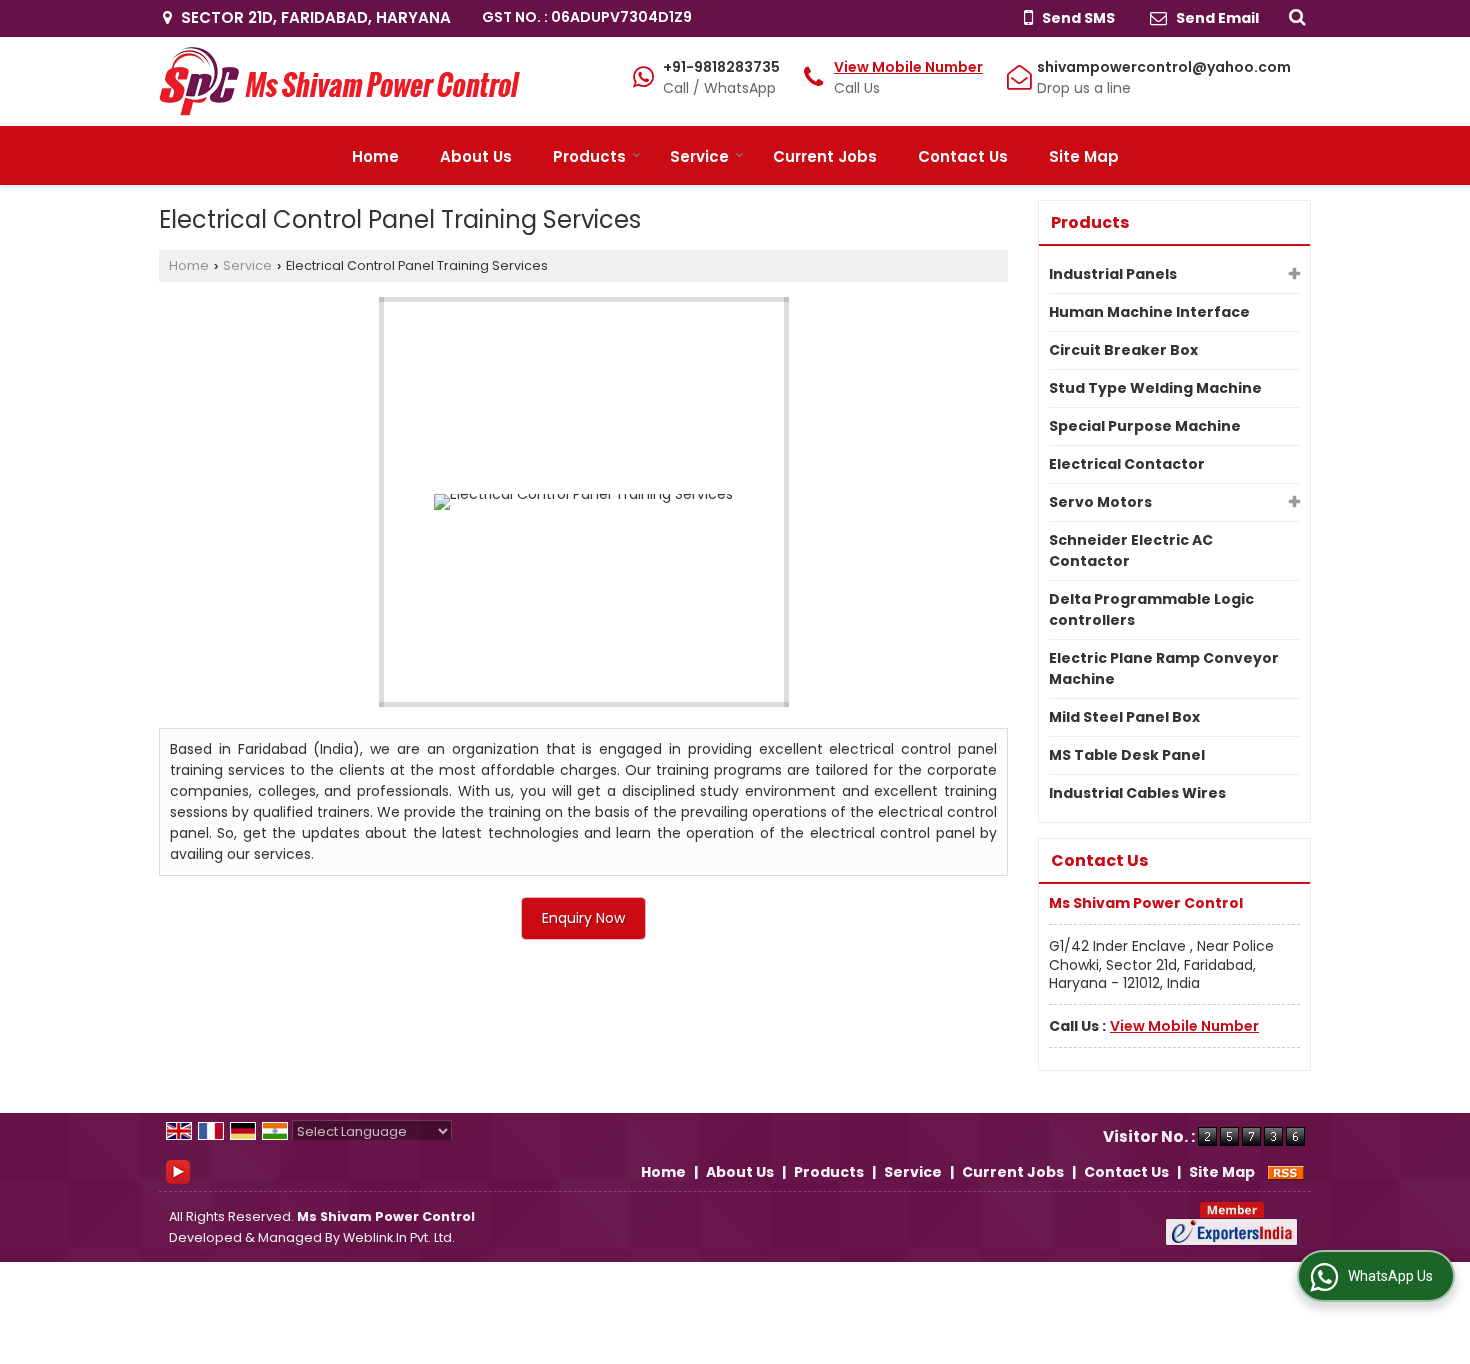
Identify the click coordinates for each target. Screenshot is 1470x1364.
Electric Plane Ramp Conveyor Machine (1164, 668)
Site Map (1084, 156)
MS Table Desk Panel (1127, 755)
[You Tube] (178, 1171)
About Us (476, 156)
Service (699, 156)
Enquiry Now (583, 918)
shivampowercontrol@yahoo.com (1164, 67)
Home (375, 156)
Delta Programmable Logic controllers (1151, 609)
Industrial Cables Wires (1137, 793)
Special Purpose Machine (1145, 426)
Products (589, 156)
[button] (908, 67)
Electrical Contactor (1127, 464)
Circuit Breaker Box (1123, 350)
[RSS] (1286, 1172)
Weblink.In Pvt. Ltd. (399, 1237)
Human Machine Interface (1149, 312)
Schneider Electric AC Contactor (1131, 550)
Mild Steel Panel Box (1124, 717)
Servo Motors (1100, 502)
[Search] (1294, 16)
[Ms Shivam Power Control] (339, 81)
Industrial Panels (1113, 274)
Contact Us (963, 156)
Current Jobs (825, 156)
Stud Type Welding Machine (1155, 388)
